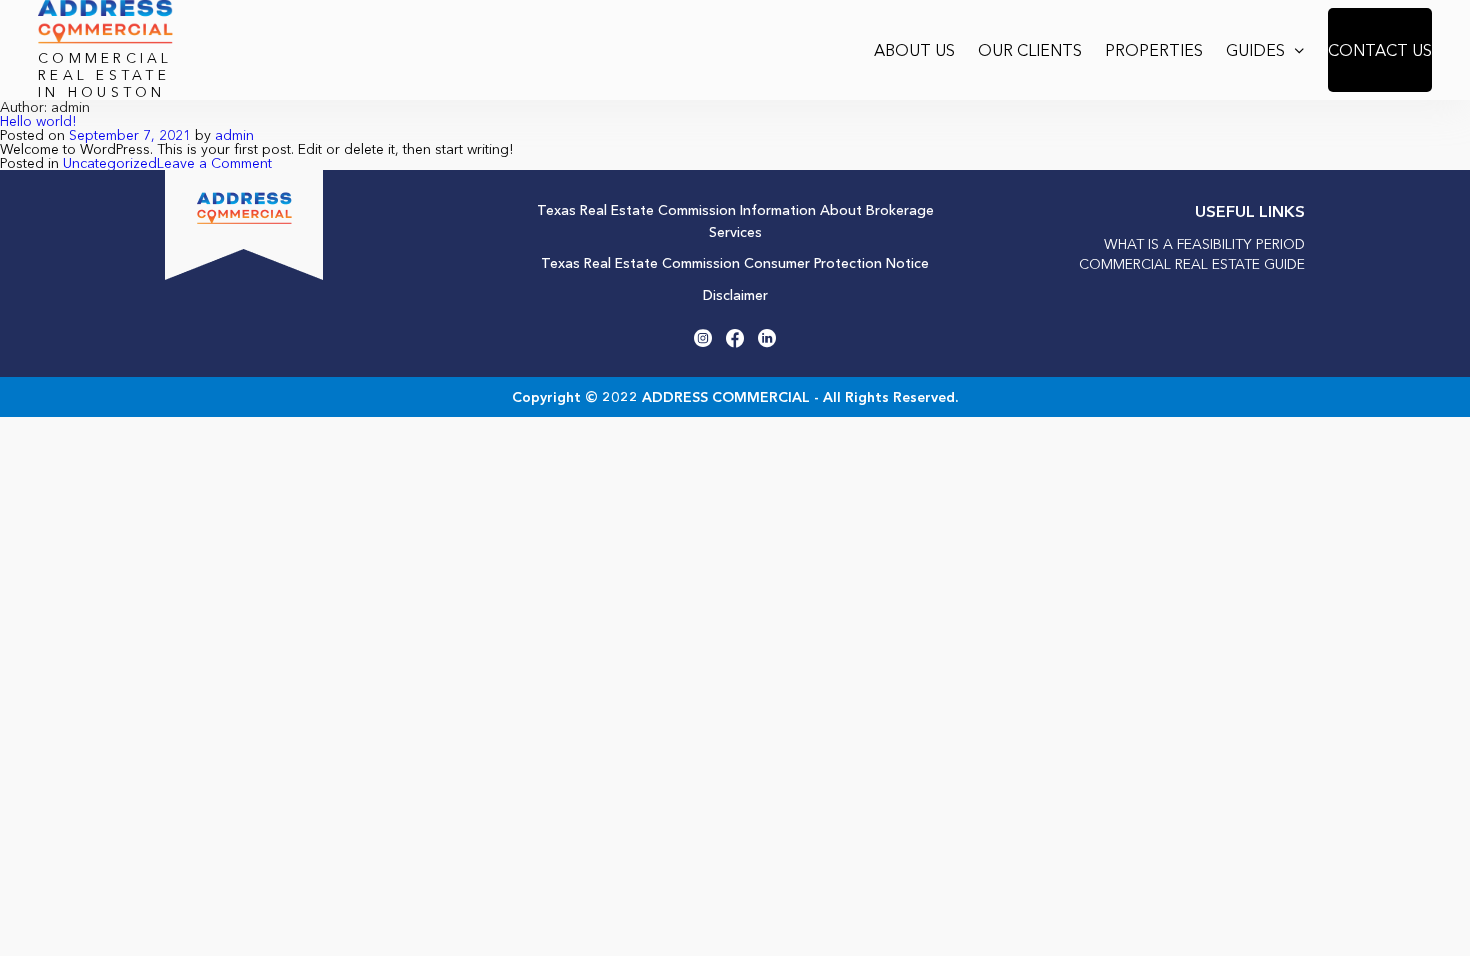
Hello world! (38, 121)
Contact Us (1380, 50)
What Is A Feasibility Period (1204, 244)
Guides (1255, 50)
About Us (914, 50)
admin (234, 135)
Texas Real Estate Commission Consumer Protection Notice (735, 263)
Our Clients (1030, 50)
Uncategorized (110, 163)
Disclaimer (735, 295)
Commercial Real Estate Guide (1192, 264)
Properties (1154, 50)
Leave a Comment (214, 163)
